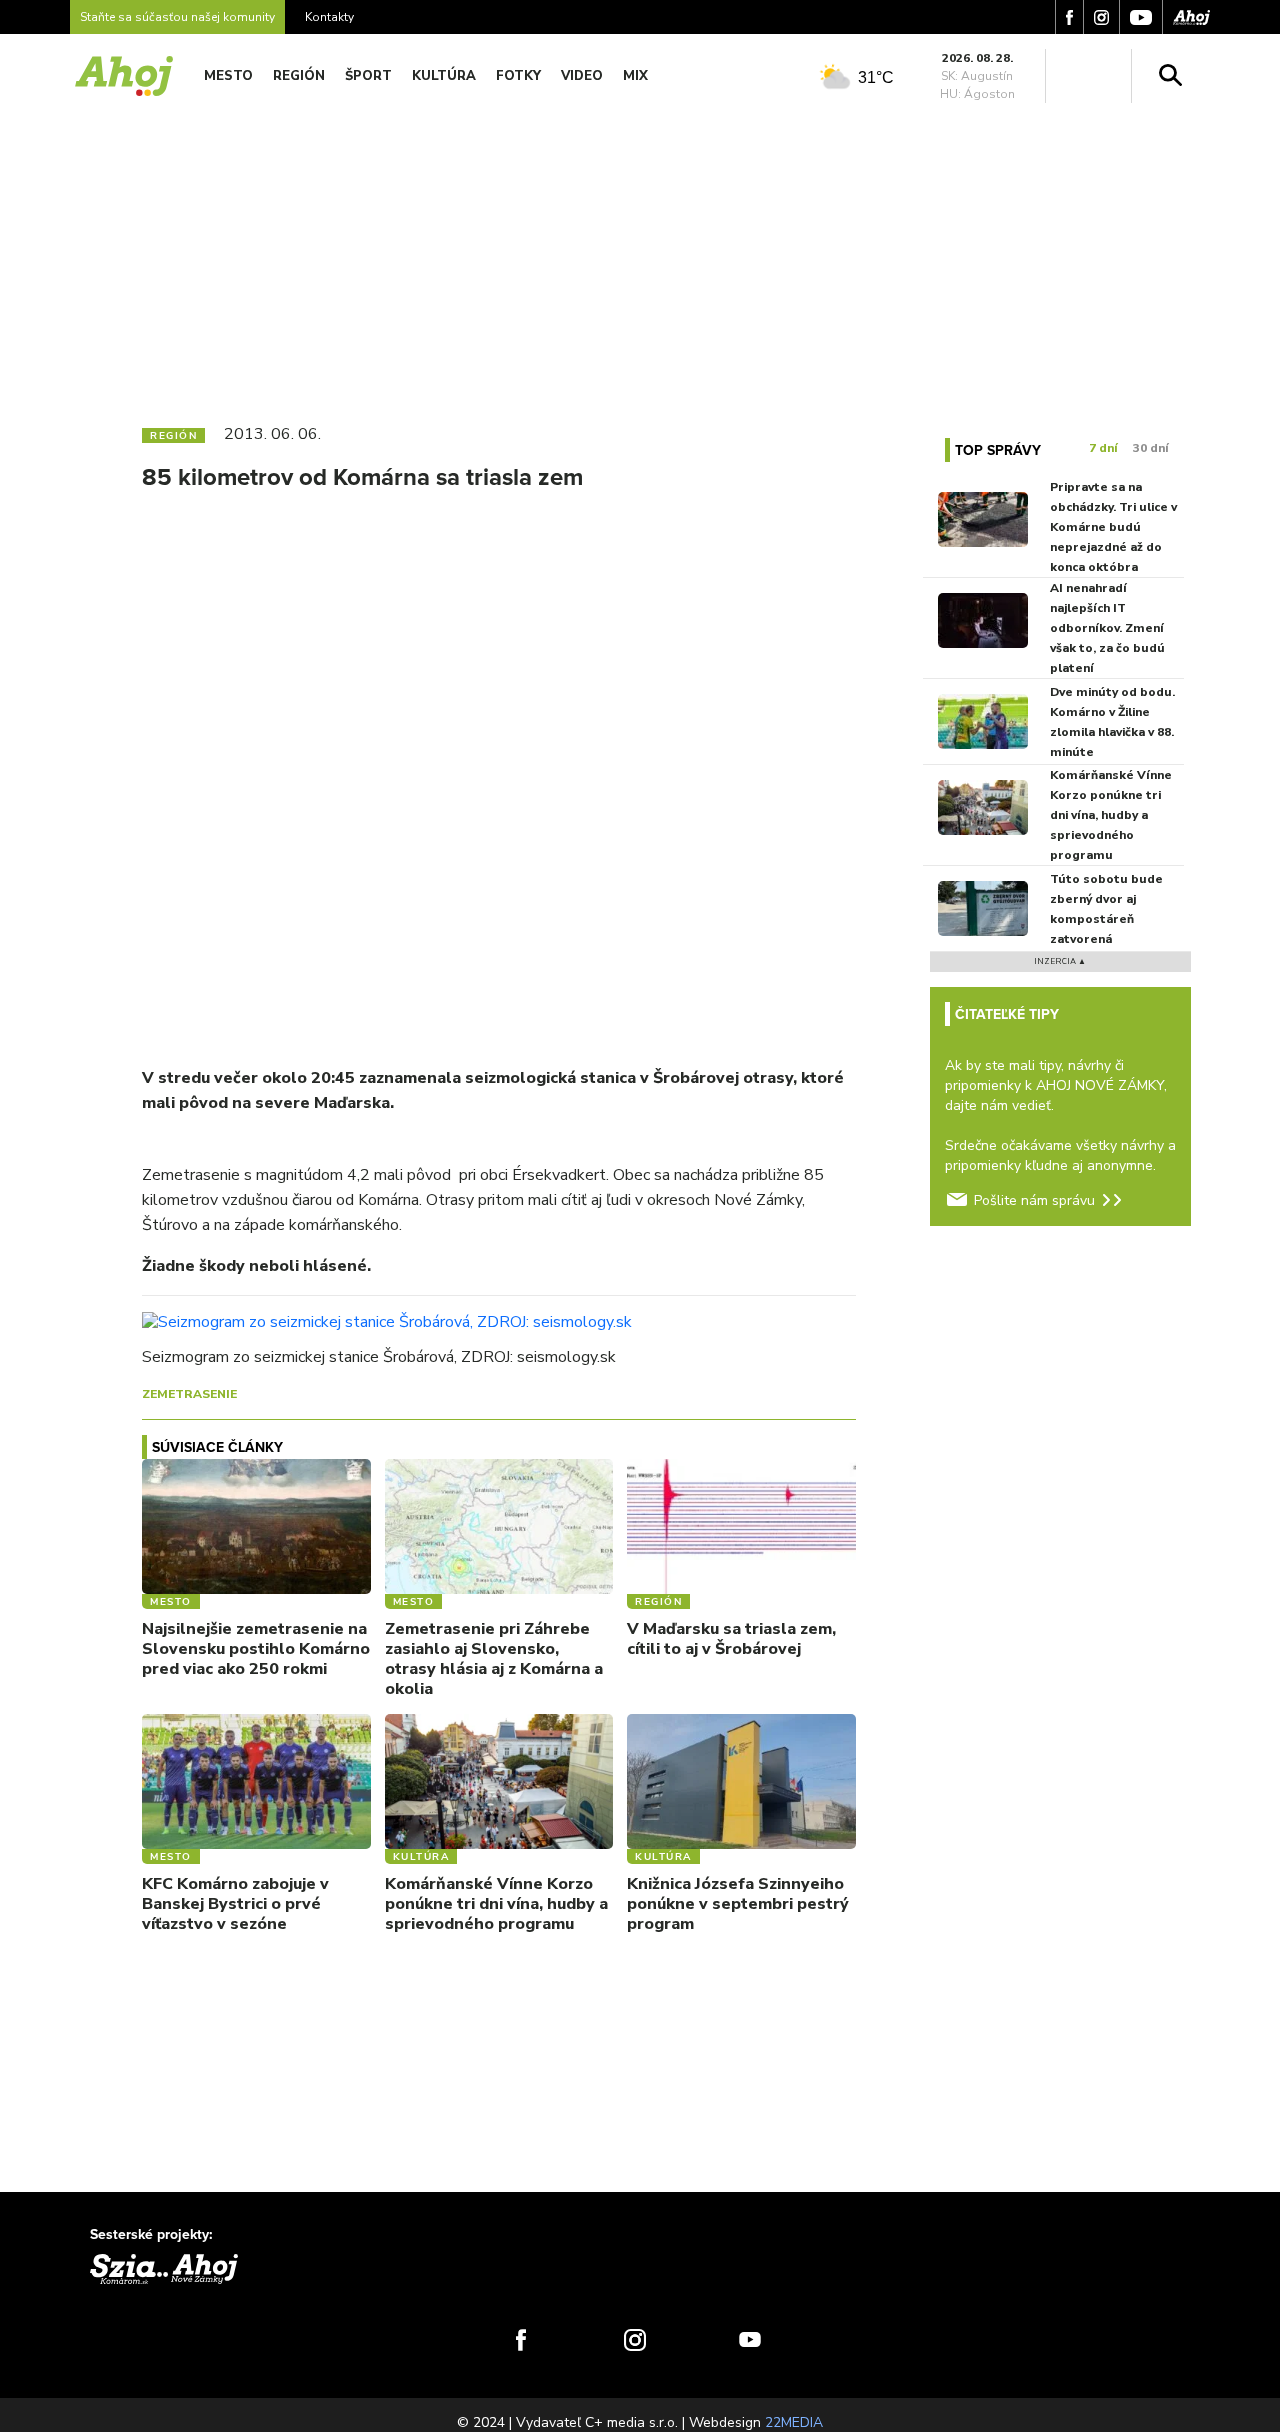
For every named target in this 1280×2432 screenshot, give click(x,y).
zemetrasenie (189, 1394)
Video (582, 76)
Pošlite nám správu (1034, 1200)
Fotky (518, 76)
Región (299, 76)
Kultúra (444, 76)
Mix (635, 76)
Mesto (228, 76)
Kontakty (329, 17)
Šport (368, 76)
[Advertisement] (640, 258)
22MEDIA (794, 2422)
